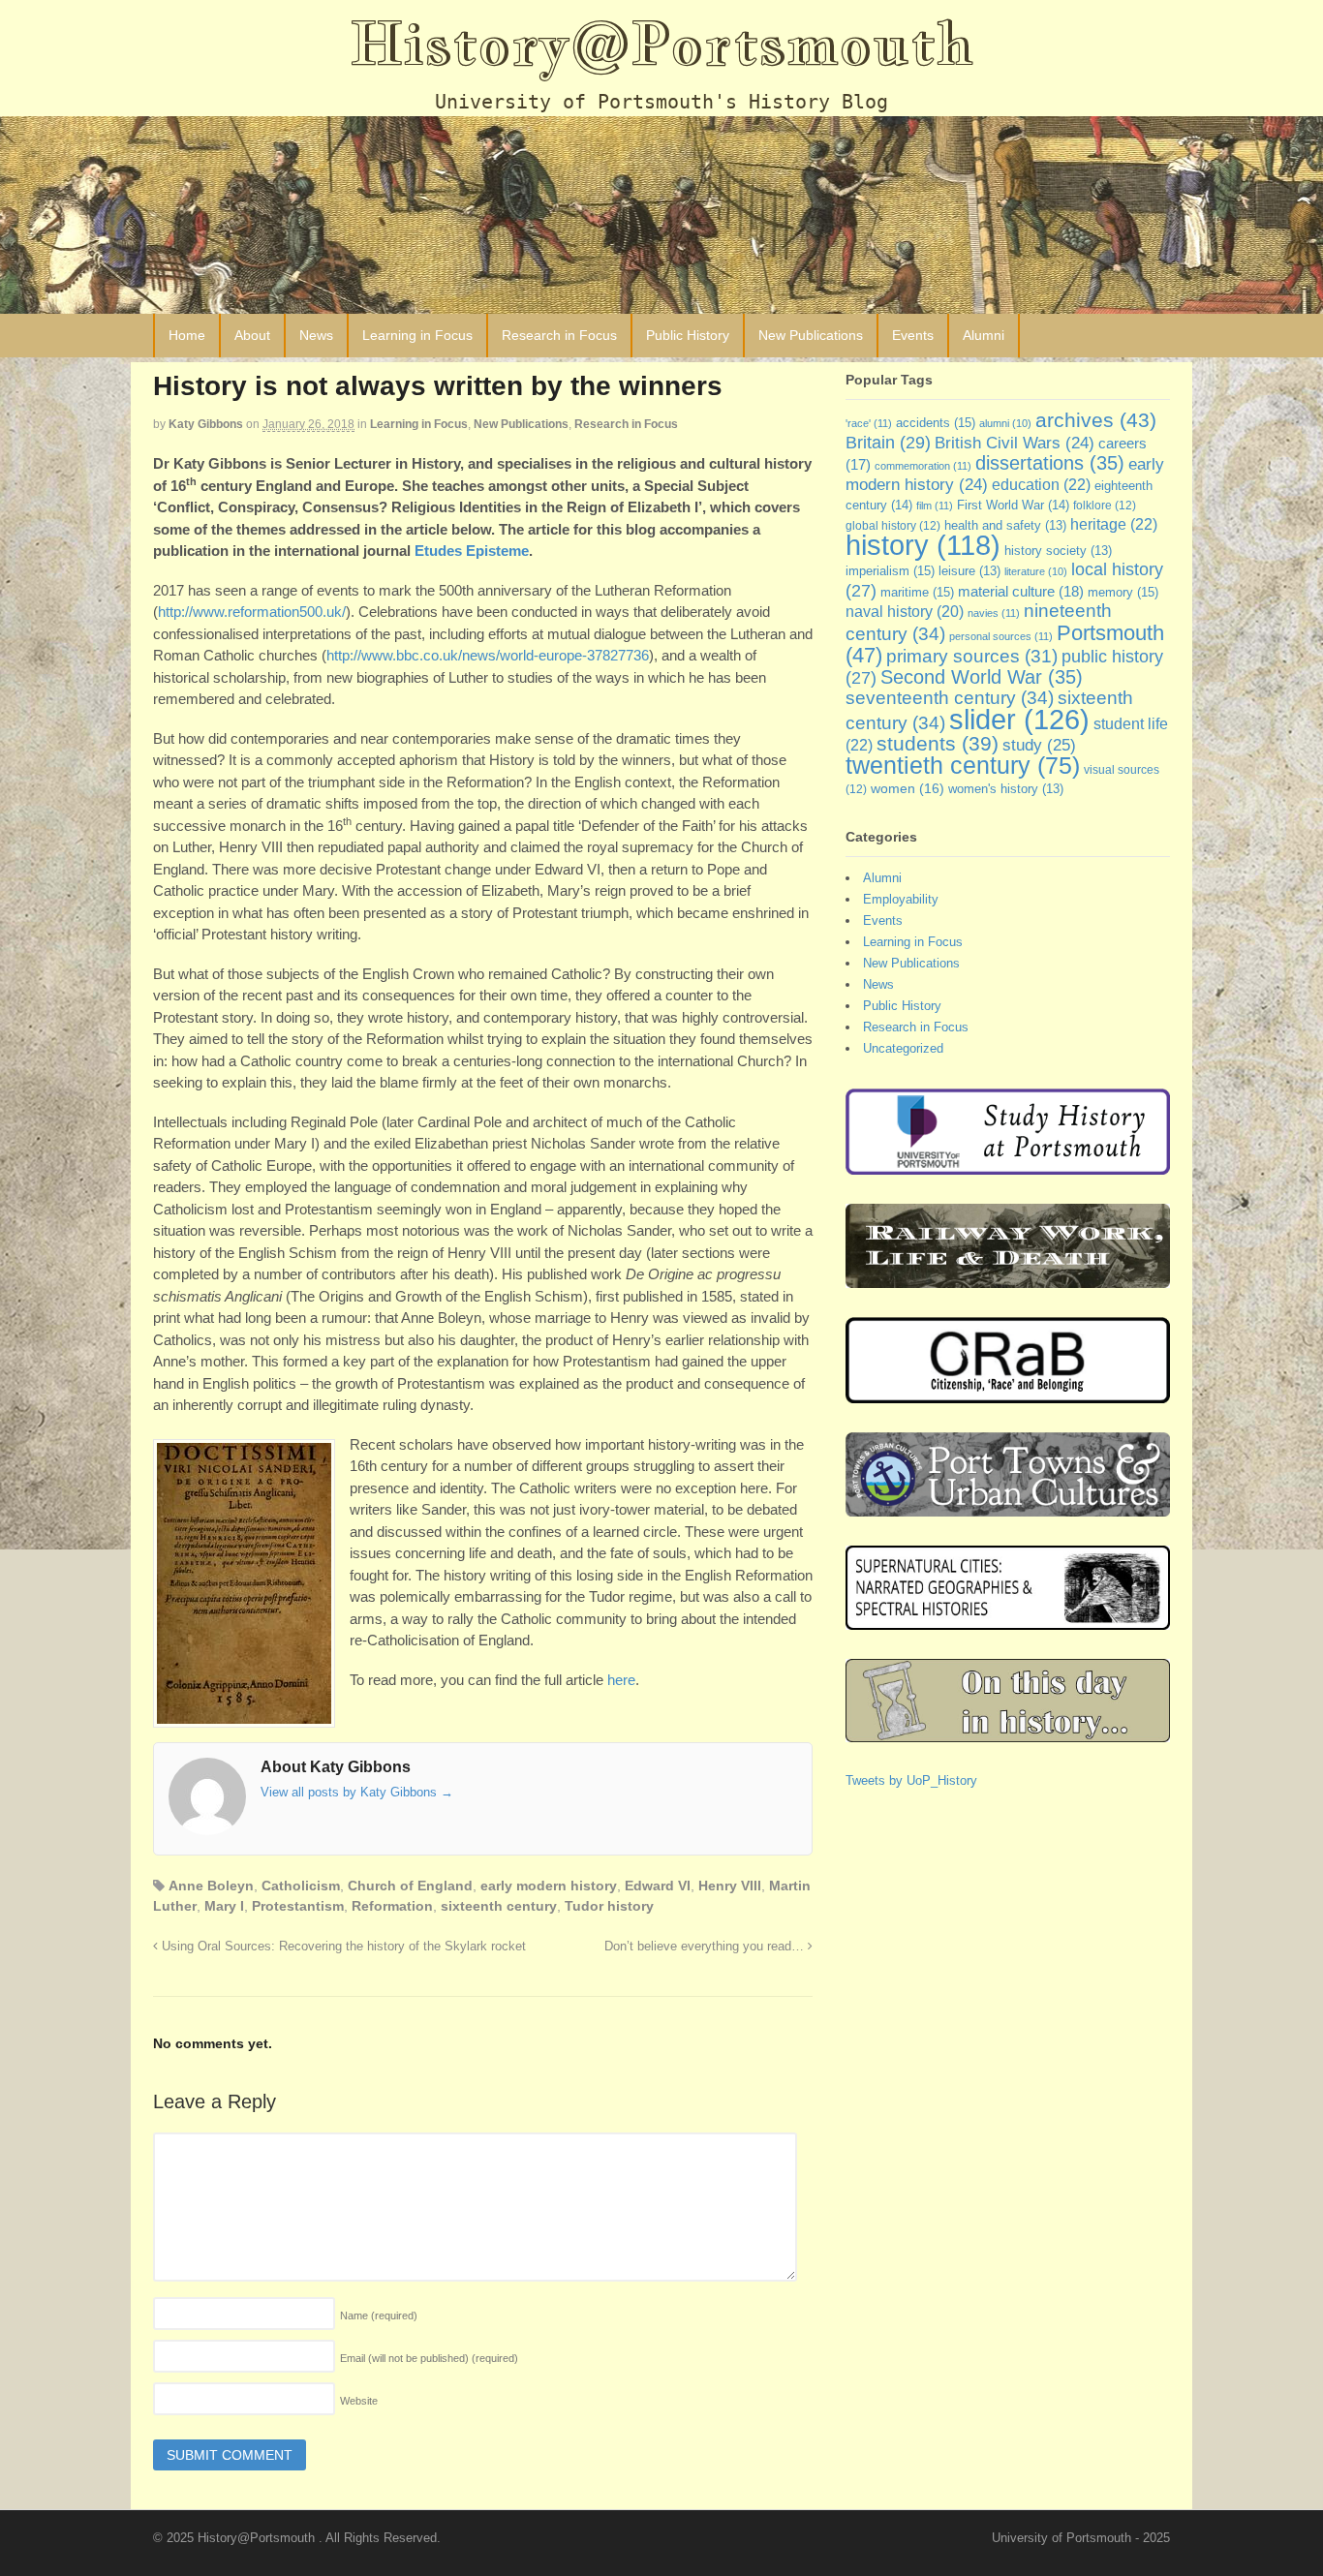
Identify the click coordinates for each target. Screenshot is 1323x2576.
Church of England (410, 1886)
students (938, 743)
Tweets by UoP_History (911, 1780)
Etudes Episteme (472, 551)
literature (1036, 571)
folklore (1105, 506)
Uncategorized (903, 1048)
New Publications (811, 335)
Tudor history (609, 1906)
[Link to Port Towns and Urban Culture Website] (1008, 1507)
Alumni (984, 335)
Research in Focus (559, 335)
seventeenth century (950, 697)
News (316, 335)
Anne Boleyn (211, 1886)
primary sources (972, 656)
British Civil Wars (1015, 443)
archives (1096, 420)
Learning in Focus (417, 335)
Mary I (224, 1906)
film (935, 506)
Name (379, 2315)
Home (187, 335)
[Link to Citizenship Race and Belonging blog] (1008, 1394)
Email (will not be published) (429, 2358)
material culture (1021, 592)
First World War (1013, 505)
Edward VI (658, 1886)
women (908, 788)
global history (893, 526)
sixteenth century (499, 1906)
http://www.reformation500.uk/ (252, 612)
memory (1123, 592)
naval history (905, 612)
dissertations (1050, 463)
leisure (969, 571)
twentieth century (963, 765)
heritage (1114, 524)
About (252, 335)
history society (1058, 551)
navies (994, 613)
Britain (888, 442)
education (1041, 484)
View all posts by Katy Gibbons (357, 1792)
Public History (688, 335)
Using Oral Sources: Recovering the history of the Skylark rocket (342, 1947)
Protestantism (298, 1906)
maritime (917, 592)
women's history (1006, 789)
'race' (869, 423)
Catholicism (301, 1886)
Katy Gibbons (206, 424)
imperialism (890, 571)
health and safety (1005, 526)
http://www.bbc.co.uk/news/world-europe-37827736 (488, 655)
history (923, 545)
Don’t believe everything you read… (706, 1947)
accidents (936, 423)
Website (359, 2401)
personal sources (1001, 636)
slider (1019, 719)
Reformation (392, 1906)
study (1039, 745)
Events (913, 335)
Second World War (982, 677)
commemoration (923, 466)
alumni (1005, 423)
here (621, 1680)
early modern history (549, 1886)
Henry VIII (730, 1886)
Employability (901, 899)
